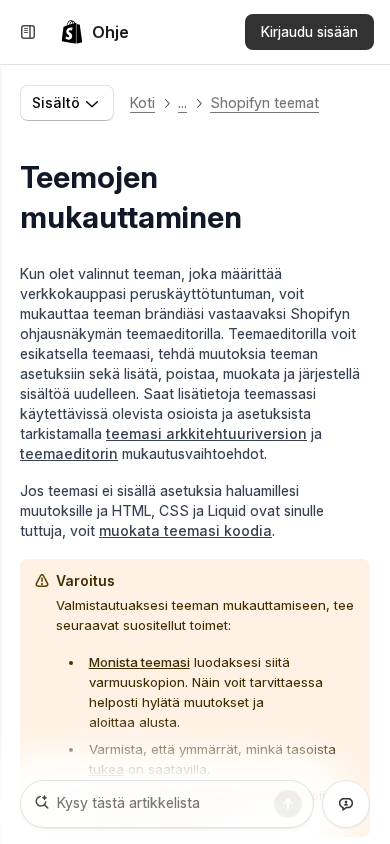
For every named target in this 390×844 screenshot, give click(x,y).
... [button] (182, 102)
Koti (142, 102)
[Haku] (288, 804)
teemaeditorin (69, 453)
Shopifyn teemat (264, 102)
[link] (94, 32)
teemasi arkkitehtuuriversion (206, 433)
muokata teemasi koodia (185, 530)
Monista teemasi (139, 662)
